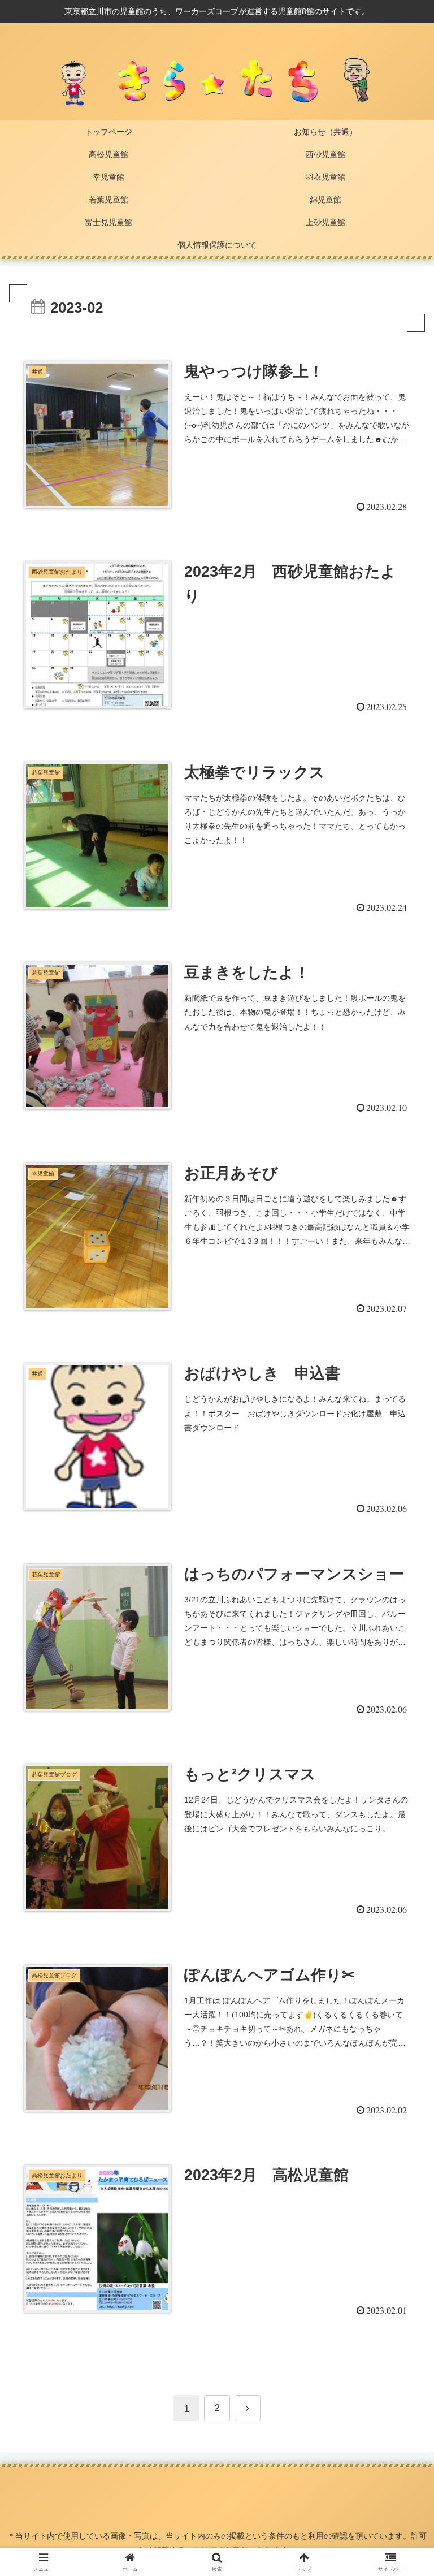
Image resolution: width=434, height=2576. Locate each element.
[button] (401, 1866)
